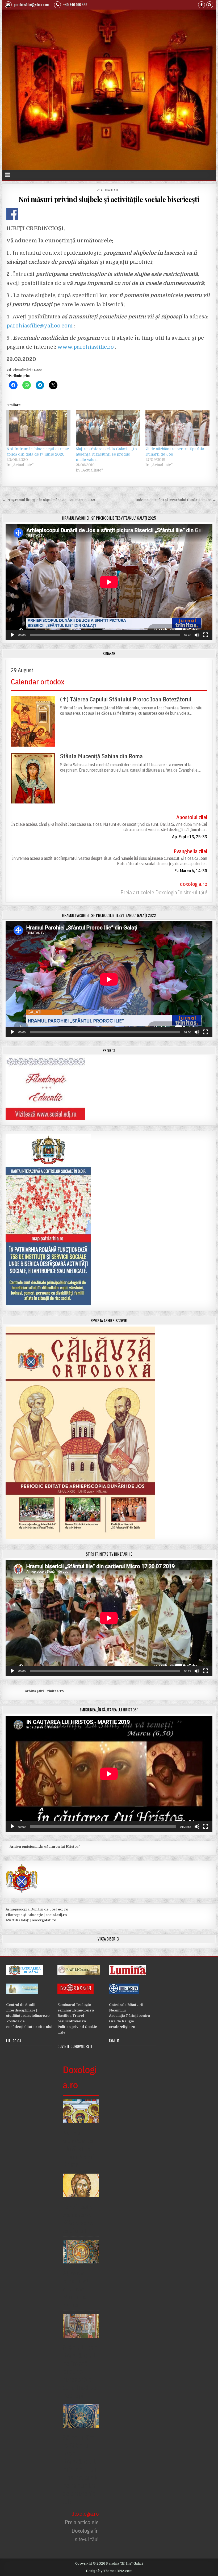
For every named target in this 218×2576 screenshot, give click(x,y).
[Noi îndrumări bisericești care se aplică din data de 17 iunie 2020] (38, 428)
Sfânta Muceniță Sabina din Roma (101, 756)
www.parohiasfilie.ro (86, 347)
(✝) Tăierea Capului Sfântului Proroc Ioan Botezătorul (126, 699)
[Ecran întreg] (206, 635)
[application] (109, 582)
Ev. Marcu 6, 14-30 (191, 871)
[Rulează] (12, 635)
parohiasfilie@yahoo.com (31, 4)
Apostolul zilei (192, 817)
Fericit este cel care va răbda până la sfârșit (78, 2219)
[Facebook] (202, 5)
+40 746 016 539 (75, 4)
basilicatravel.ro (72, 2021)
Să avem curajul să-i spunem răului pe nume (78, 2289)
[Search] (210, 5)
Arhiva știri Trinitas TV (35, 1691)
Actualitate (110, 190)
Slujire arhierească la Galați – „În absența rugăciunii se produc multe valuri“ (106, 454)
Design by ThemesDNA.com (109, 2571)
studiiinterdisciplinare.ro (28, 2016)
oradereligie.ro (122, 2027)
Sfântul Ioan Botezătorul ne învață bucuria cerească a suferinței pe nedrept (80, 2371)
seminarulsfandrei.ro (76, 2010)
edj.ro (63, 1909)
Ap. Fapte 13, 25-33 (190, 837)
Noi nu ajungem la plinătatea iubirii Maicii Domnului (78, 2149)
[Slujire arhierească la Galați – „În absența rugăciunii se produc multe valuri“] (108, 428)
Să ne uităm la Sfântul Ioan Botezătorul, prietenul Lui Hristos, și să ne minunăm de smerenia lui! (80, 2469)
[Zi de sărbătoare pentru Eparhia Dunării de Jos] (177, 428)
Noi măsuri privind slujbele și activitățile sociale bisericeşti (109, 199)
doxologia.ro (194, 884)
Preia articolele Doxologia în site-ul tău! (164, 892)
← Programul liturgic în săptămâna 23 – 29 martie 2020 (49, 500)
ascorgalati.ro (44, 1920)
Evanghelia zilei (190, 851)
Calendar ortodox (38, 682)
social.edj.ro (56, 1915)
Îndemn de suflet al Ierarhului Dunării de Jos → (176, 500)
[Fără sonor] (197, 635)
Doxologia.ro (80, 2077)
